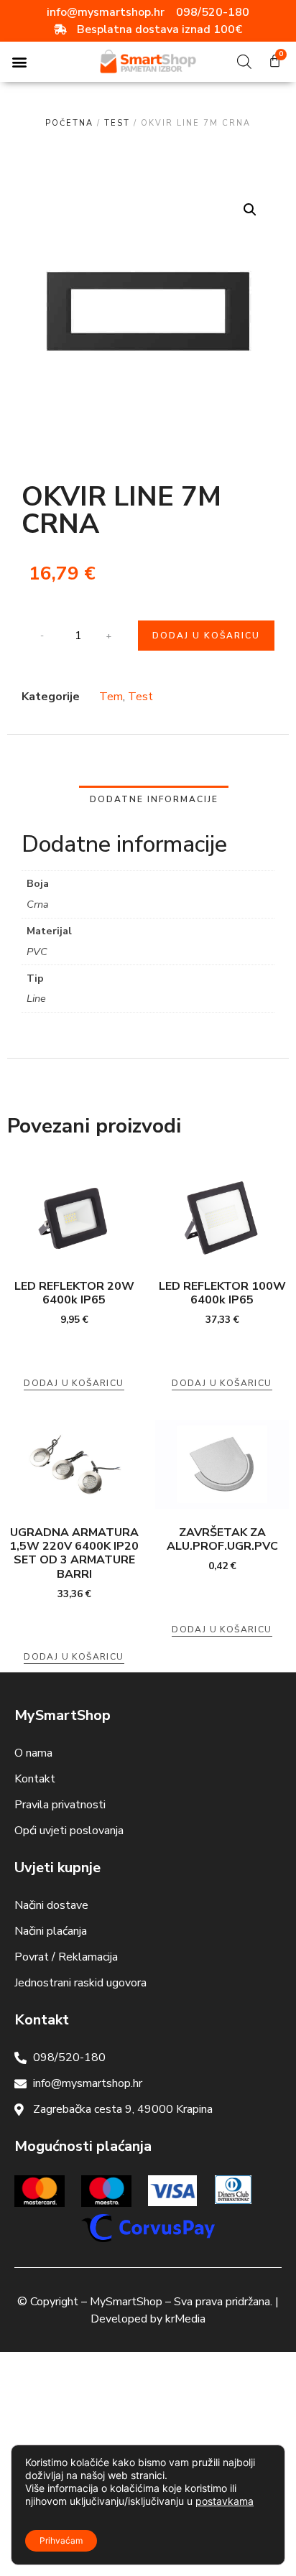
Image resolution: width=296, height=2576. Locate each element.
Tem (111, 697)
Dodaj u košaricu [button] (74, 1383)
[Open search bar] (244, 62)
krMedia (185, 2319)
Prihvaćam (61, 2540)
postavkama (225, 2501)
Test (117, 123)
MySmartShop (126, 2302)
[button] (19, 62)
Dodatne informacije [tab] (154, 799)
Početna (69, 123)
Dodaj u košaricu (206, 636)
